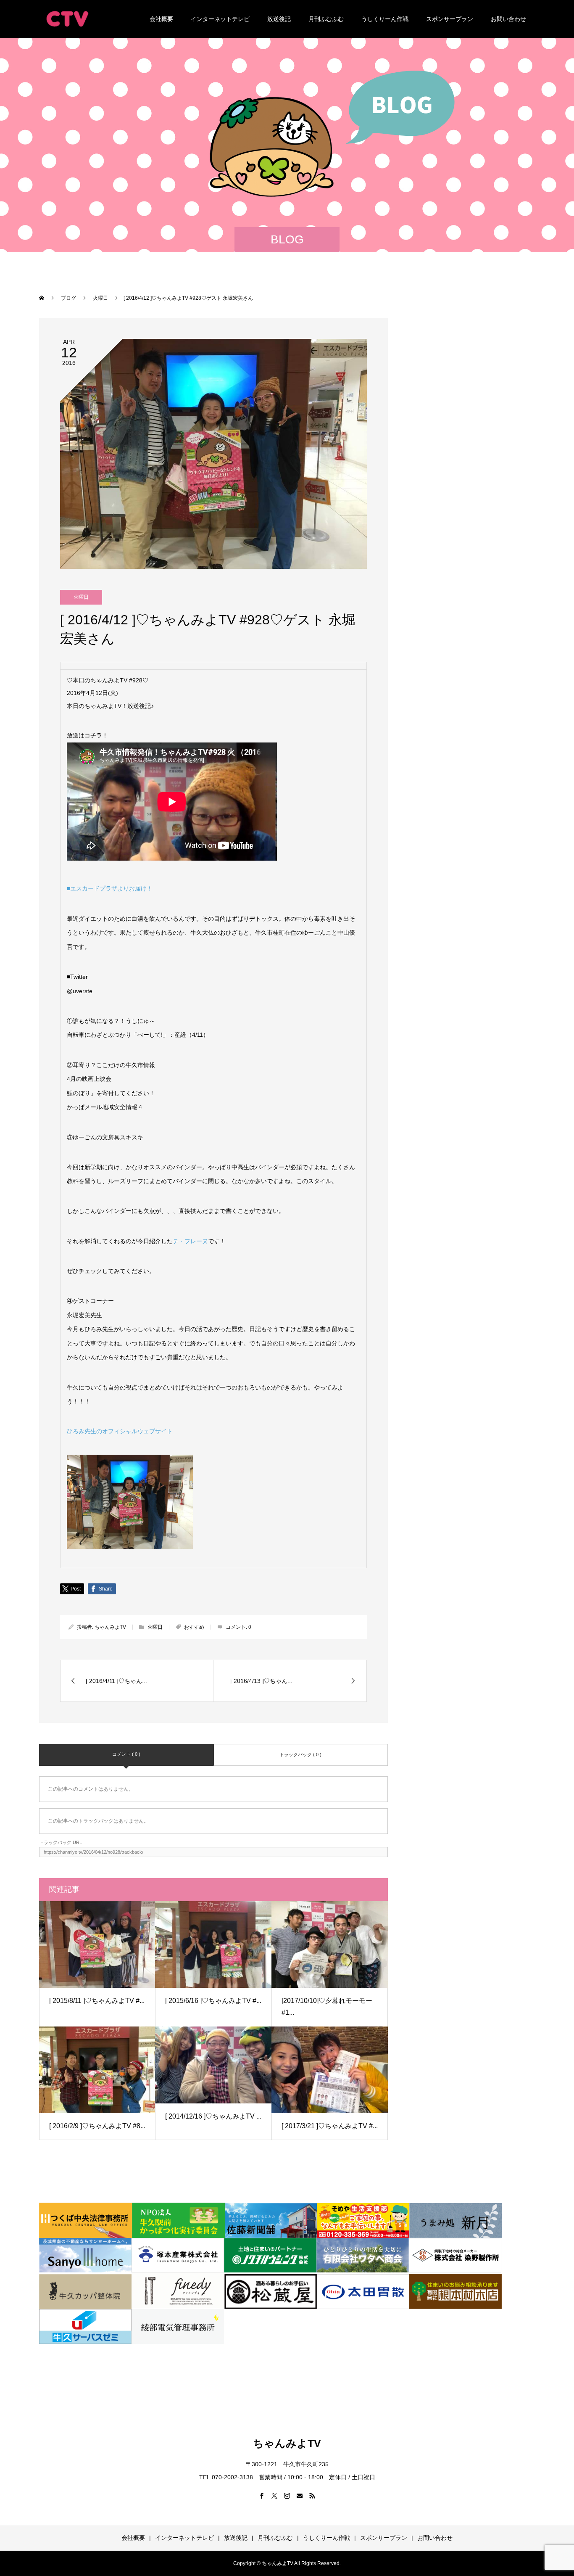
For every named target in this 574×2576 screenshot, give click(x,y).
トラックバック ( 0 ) (300, 1754)
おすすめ (194, 1627)
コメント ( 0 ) (126, 1754)
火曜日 (81, 597)
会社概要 (161, 19)
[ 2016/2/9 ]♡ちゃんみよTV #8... (97, 2126)
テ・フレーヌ (190, 1241)
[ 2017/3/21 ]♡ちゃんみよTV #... (330, 2126)
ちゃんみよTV (110, 1627)
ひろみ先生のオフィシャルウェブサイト (120, 1431)
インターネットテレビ (220, 19)
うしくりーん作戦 (385, 19)
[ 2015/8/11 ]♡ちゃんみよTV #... (97, 2001)
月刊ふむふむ (326, 19)
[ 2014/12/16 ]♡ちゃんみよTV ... (213, 2116)
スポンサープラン (450, 19)
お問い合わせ (508, 19)
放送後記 (279, 19)
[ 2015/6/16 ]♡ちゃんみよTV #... (213, 2001)
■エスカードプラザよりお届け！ (110, 888)
